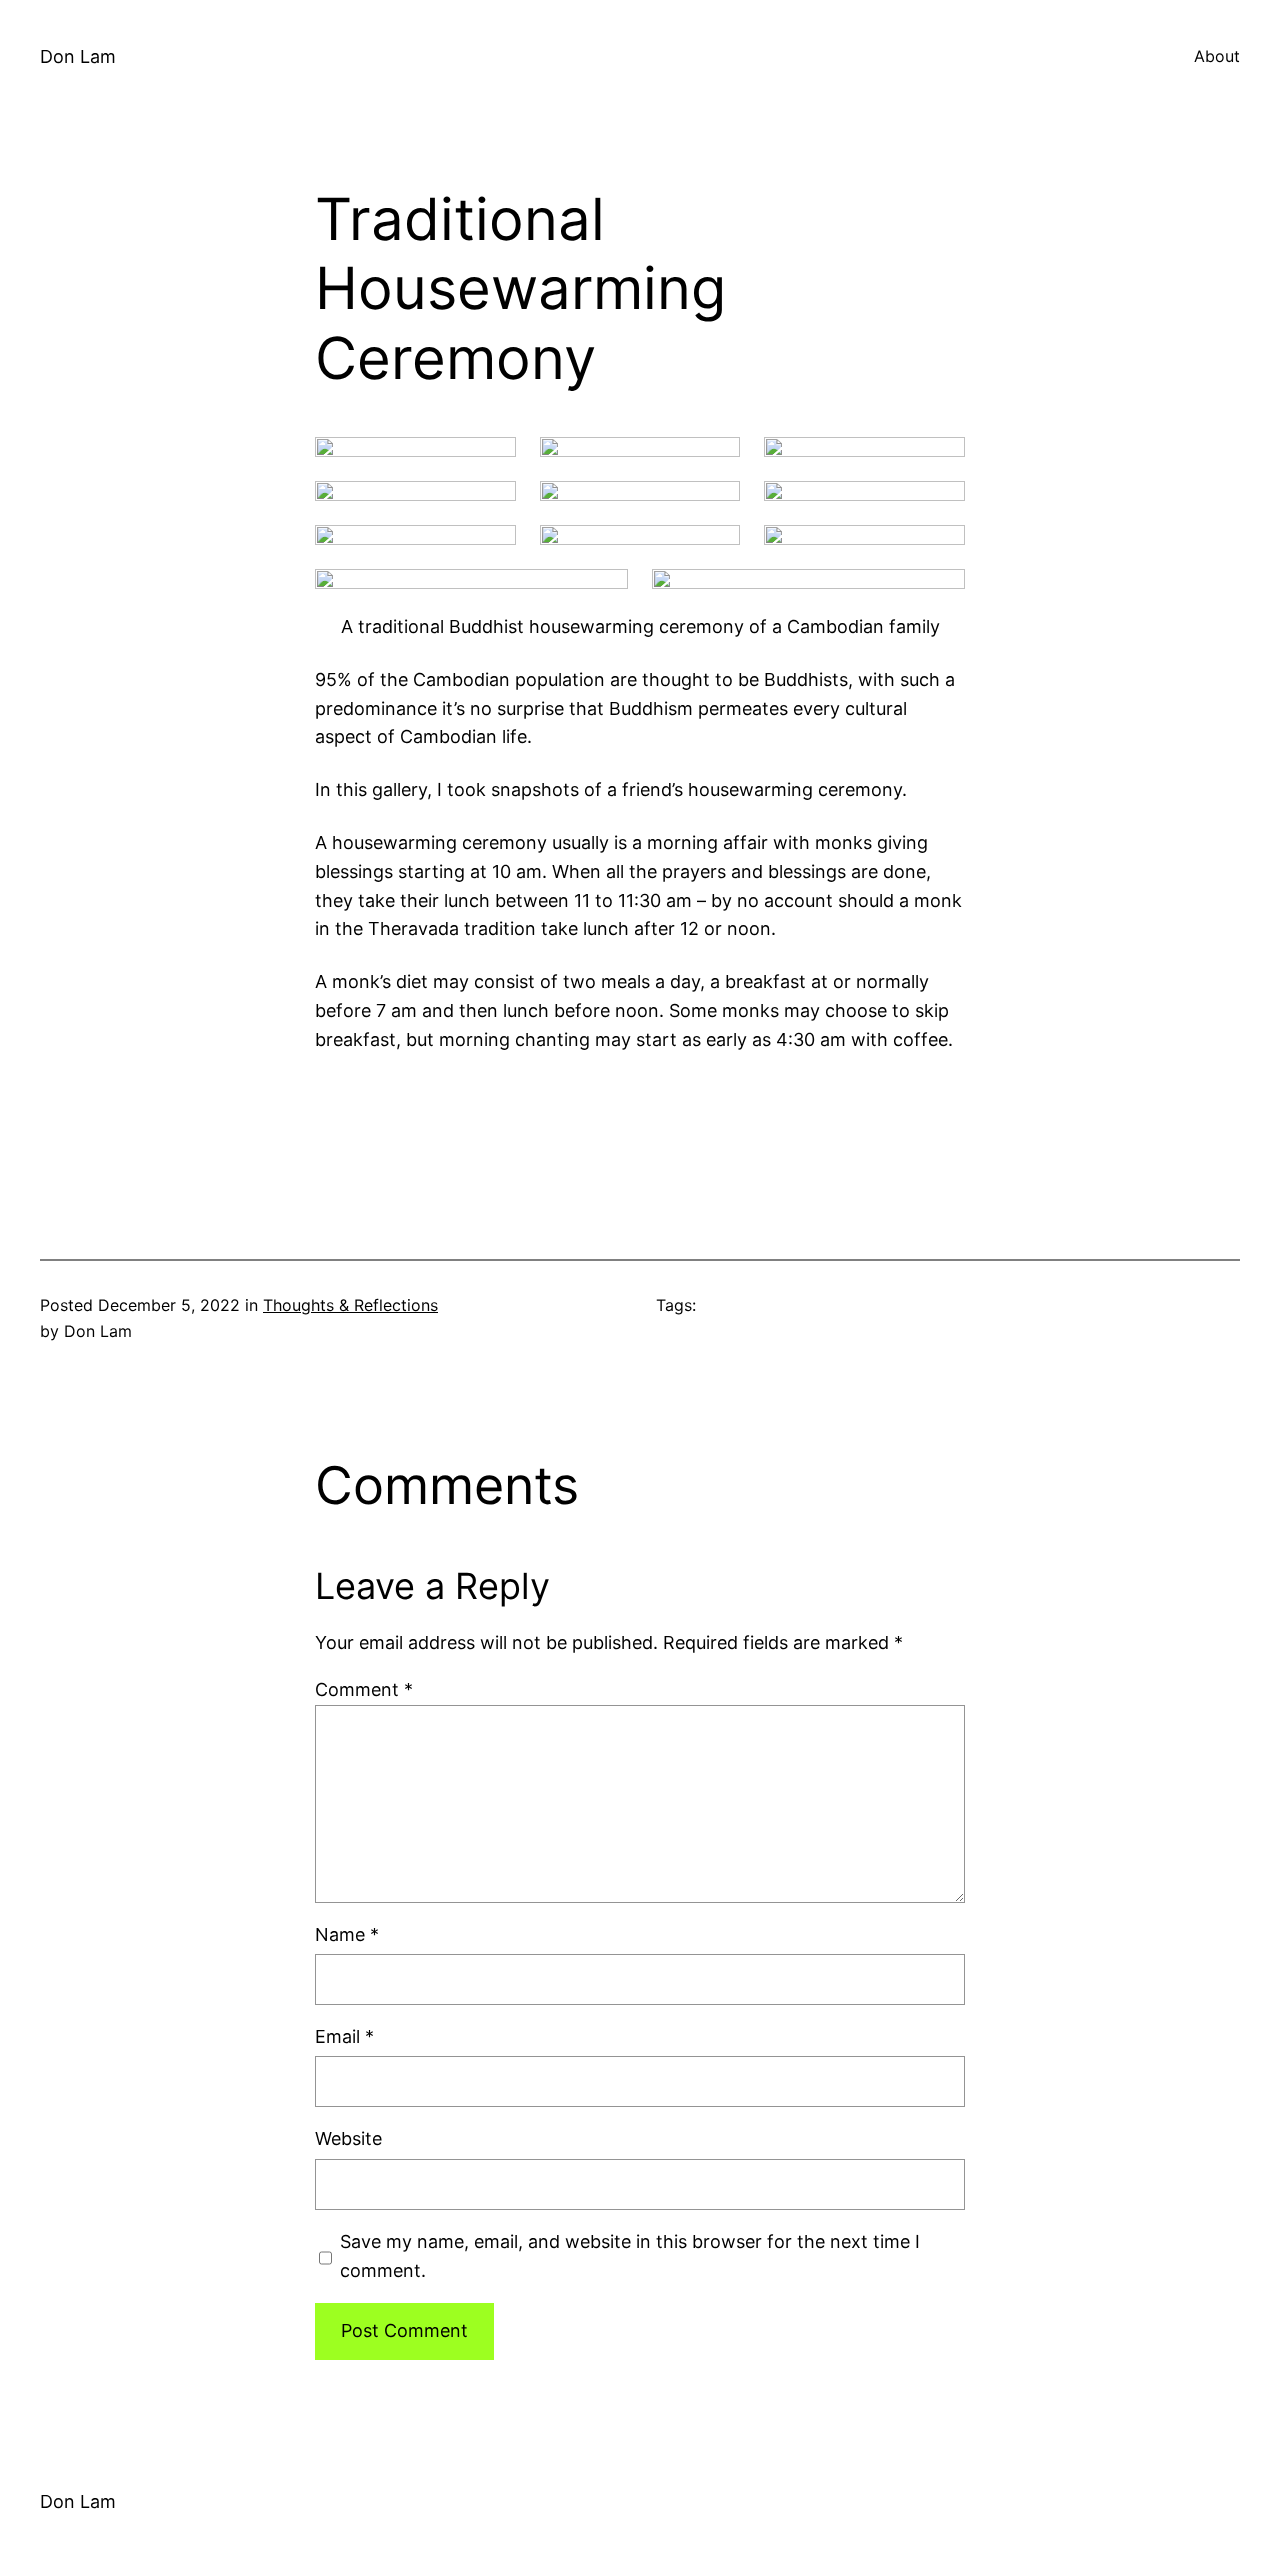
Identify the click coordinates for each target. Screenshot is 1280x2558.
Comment (364, 1689)
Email (344, 2036)
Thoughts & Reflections (350, 1305)
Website (348, 2138)
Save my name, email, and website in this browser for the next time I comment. (630, 2256)
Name (347, 1934)
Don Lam (78, 56)
